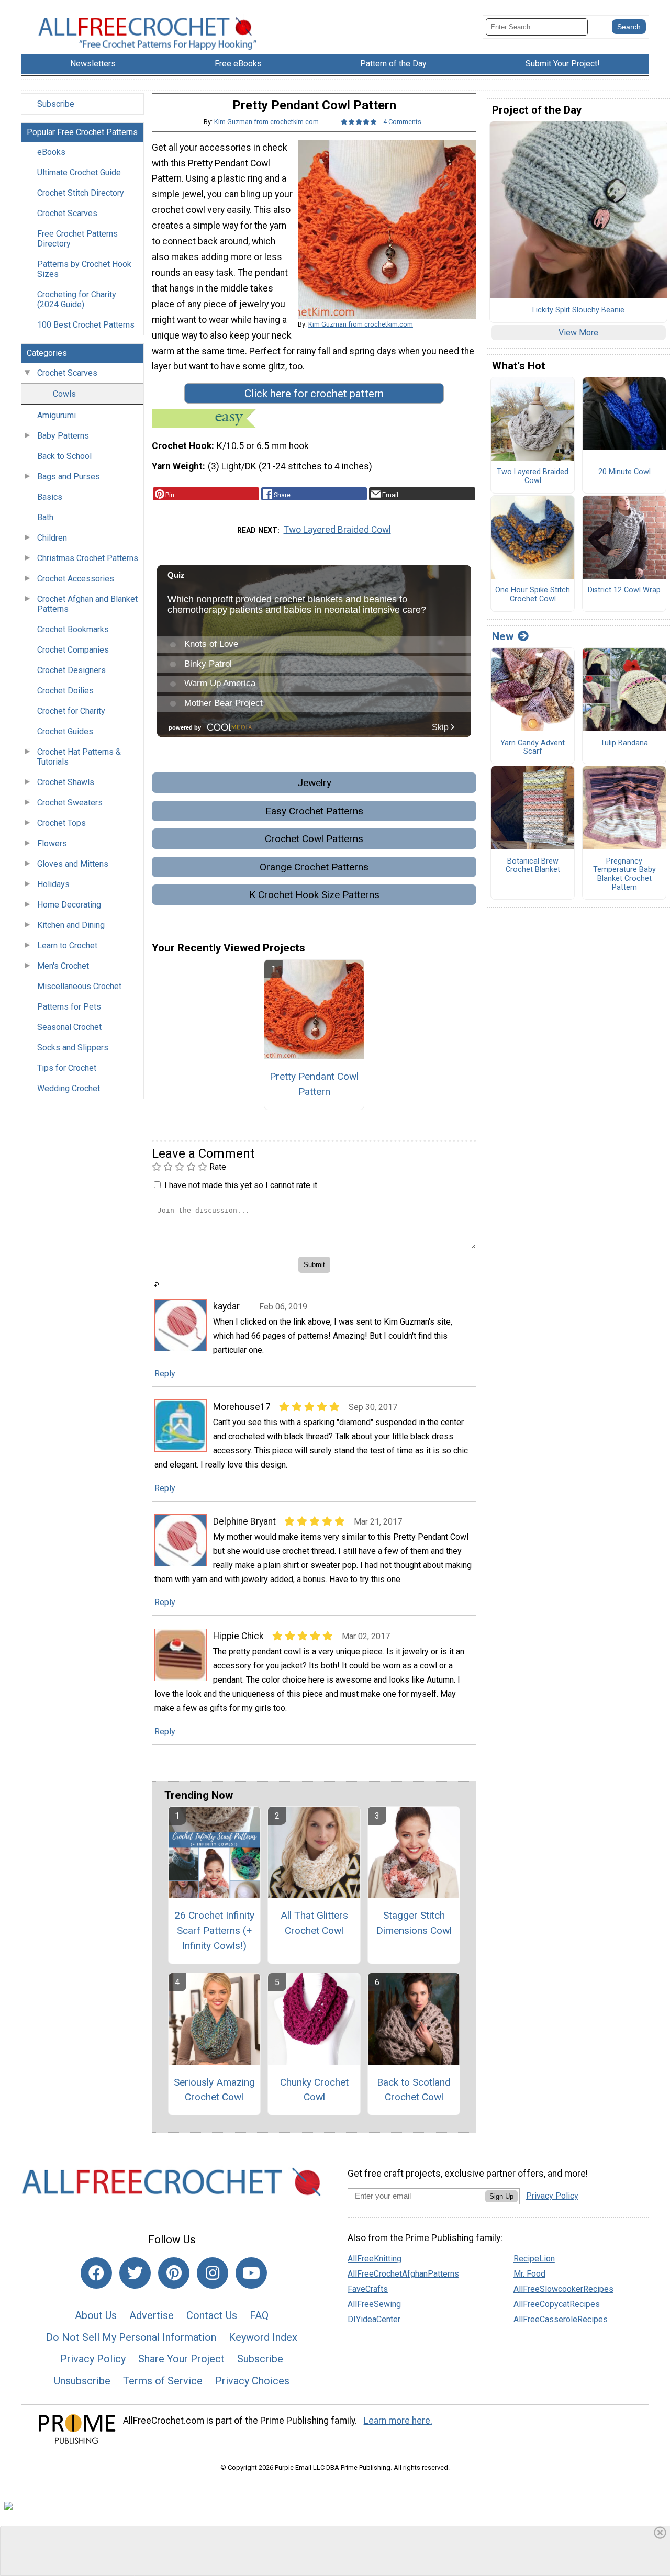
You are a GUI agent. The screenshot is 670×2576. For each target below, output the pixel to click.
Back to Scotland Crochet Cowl (414, 2090)
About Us (96, 2315)
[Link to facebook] (96, 2273)
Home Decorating (69, 905)
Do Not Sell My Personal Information (131, 2337)
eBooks (51, 152)
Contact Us (212, 2315)
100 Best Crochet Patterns (86, 325)
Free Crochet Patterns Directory (77, 239)
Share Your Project (181, 2359)
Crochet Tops (62, 823)
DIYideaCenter (374, 2319)
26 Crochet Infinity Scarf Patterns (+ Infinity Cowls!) (214, 1930)
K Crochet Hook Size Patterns (314, 895)
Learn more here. (398, 2421)
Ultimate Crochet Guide (79, 172)
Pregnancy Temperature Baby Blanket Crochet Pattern (624, 875)
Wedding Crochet (69, 1088)
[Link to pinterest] (174, 2273)
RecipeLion (534, 2259)
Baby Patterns (63, 436)
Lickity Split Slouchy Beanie (578, 310)
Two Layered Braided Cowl (337, 530)
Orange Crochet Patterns (314, 867)
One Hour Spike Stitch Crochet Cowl (533, 595)
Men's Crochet (63, 966)
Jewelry (314, 783)
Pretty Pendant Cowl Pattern (314, 1084)
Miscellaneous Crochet (79, 986)
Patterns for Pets (69, 1007)
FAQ (259, 2315)
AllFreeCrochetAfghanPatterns (403, 2274)
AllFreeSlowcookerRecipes (563, 2289)
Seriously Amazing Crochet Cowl (214, 2090)
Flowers (52, 843)
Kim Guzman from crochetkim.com (266, 122)
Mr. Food (529, 2274)
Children (52, 538)
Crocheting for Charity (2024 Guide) (77, 299)
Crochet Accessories (76, 579)
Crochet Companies (73, 650)
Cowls (64, 394)
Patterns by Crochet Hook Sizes (84, 269)
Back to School (64, 456)
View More (578, 333)
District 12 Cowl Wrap (624, 590)
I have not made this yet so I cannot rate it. (242, 1185)
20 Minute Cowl (624, 472)
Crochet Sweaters (70, 803)
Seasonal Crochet (69, 1027)
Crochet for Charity (71, 711)
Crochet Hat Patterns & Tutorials (79, 757)
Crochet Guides (65, 731)
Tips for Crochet (67, 1068)
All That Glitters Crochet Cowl (314, 1923)
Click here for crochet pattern (314, 394)
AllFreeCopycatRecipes (557, 2304)
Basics (50, 497)
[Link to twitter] (135, 2273)
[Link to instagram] (213, 2273)
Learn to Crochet (67, 945)
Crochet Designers (71, 670)
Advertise (152, 2315)
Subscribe (56, 104)
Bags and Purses (69, 477)
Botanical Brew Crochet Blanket (533, 866)
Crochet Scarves (67, 213)
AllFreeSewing (374, 2304)
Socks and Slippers (73, 1048)
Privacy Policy (93, 2359)
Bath (45, 517)
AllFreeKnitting (375, 2259)
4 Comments (402, 122)
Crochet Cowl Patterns (314, 839)
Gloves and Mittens (73, 864)
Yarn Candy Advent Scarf (533, 748)
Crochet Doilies (65, 691)
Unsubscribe (82, 2381)
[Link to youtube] (251, 2273)
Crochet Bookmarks (73, 629)
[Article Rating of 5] (359, 122)
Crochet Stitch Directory (81, 193)
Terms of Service (163, 2381)
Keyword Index (263, 2337)
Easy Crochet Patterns (314, 811)
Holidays (53, 884)
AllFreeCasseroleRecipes (561, 2319)
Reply (165, 1374)
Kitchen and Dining (71, 925)
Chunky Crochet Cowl (314, 2090)
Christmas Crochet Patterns (88, 558)
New (503, 636)
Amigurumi (57, 415)
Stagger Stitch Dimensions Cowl (414, 1923)
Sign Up (501, 2196)
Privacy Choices (252, 2381)
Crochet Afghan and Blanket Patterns (87, 604)
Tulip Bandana (624, 743)
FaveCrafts (368, 2289)
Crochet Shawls (66, 782)
